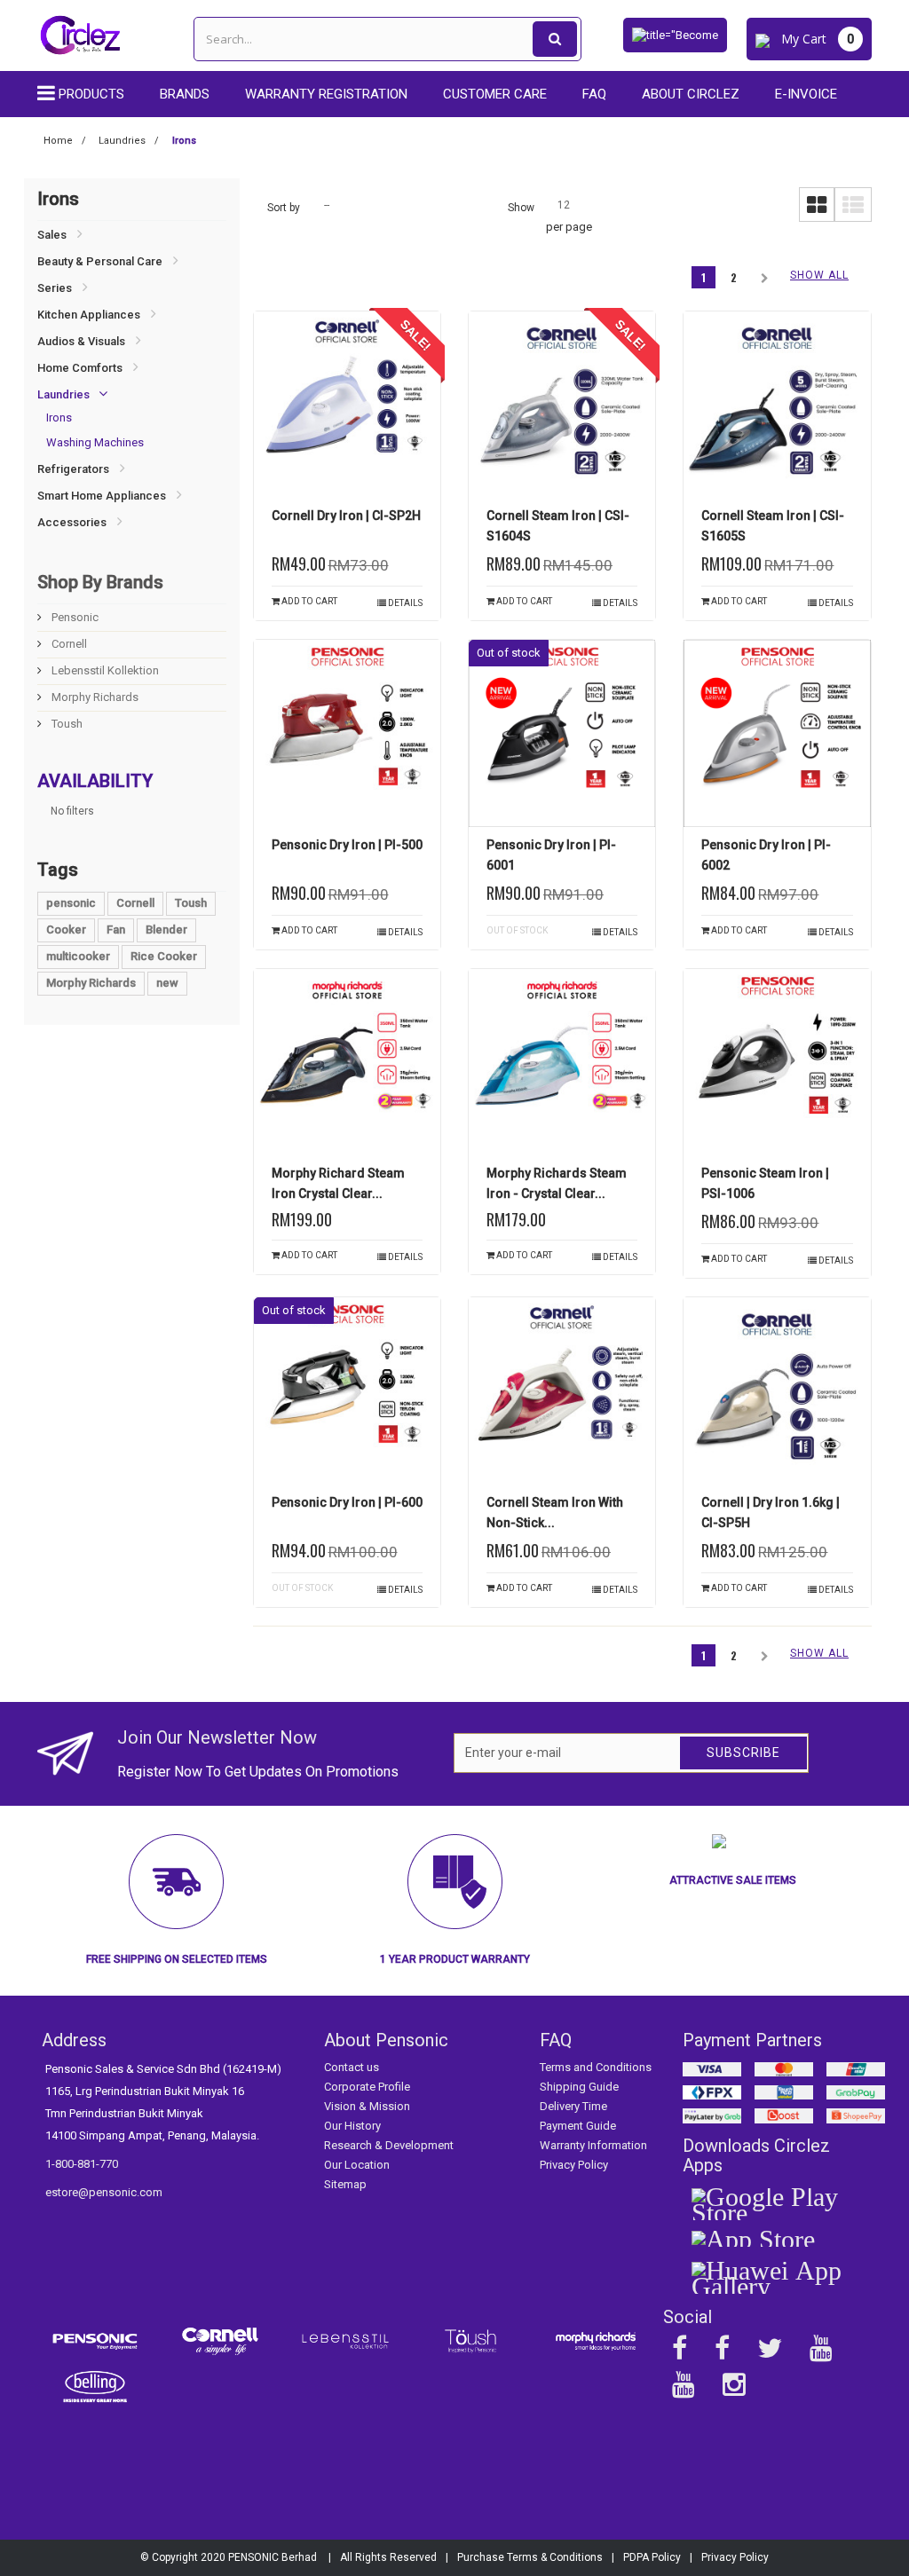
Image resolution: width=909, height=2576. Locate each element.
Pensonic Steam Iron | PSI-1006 (765, 1183)
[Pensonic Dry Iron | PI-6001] (562, 733)
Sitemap (345, 2184)
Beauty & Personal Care (100, 261)
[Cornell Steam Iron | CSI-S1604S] (562, 405)
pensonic (71, 903)
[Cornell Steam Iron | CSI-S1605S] (777, 405)
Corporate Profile (367, 2087)
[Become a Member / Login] (675, 34)
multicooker (78, 956)
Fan (116, 930)
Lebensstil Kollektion (104, 670)
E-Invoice (806, 94)
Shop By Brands (100, 582)
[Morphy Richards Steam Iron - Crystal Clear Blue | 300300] (562, 1062)
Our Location (357, 2165)
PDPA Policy (652, 2557)
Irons (59, 418)
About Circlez (691, 94)
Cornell (68, 644)
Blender (166, 930)
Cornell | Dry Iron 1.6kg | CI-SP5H (771, 1513)
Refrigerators (73, 469)
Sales (52, 235)
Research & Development (389, 2145)
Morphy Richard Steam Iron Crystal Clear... (338, 1183)
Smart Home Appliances (102, 496)
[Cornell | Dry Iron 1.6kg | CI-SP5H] (777, 1390)
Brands (185, 94)
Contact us (352, 2067)
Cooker (66, 930)
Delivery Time (573, 2106)
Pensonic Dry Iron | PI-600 (347, 1502)
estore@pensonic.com (104, 2192)
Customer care (495, 94)
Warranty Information (593, 2145)
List (853, 205)
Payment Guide (578, 2126)
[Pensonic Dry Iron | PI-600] (347, 1390)
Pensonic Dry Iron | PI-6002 (766, 855)
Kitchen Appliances (89, 315)
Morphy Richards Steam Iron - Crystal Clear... (557, 1183)
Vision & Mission (367, 2106)
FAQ (594, 94)
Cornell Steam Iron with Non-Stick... (555, 1513)
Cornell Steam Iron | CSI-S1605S (773, 526)
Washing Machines (95, 442)
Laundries (63, 394)
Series (55, 288)
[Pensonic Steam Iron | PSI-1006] (777, 1062)
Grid (817, 205)
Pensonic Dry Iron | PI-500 (347, 845)
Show (521, 208)
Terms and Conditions (596, 2067)
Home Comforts (80, 368)
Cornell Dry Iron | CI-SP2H (346, 516)
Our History (352, 2126)
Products (91, 94)
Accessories (72, 522)
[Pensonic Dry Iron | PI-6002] (777, 733)
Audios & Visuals (81, 341)
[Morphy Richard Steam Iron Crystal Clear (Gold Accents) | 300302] (347, 1062)
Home (58, 141)
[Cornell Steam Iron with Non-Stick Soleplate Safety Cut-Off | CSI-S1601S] (562, 1390)
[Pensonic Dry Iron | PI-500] (347, 733)
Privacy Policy (574, 2165)
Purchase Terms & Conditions (530, 2557)
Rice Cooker (164, 956)
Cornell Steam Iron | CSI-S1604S (558, 526)
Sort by (284, 208)
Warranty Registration (326, 94)
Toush (66, 724)
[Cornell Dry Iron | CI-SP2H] (347, 405)
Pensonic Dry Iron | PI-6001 (551, 855)
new (167, 983)
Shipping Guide (579, 2087)
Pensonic (74, 617)
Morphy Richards (94, 697)
